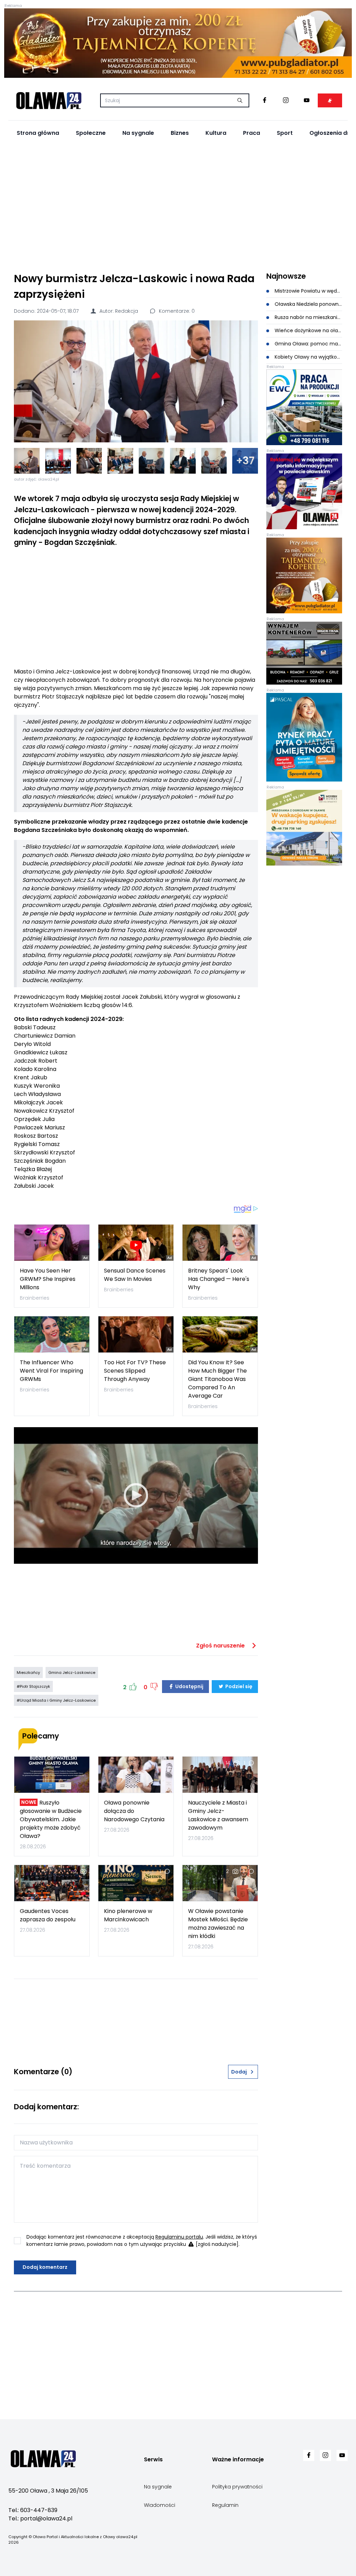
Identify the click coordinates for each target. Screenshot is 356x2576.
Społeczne (91, 133)
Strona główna (38, 133)
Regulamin (225, 2505)
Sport (285, 133)
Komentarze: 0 (176, 311)
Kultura (216, 133)
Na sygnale (138, 133)
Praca (252, 133)
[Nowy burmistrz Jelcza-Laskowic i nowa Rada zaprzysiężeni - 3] (89, 461)
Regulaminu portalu (179, 2237)
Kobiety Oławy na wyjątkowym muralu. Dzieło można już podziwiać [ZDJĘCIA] (308, 357)
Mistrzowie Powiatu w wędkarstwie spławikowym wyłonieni (308, 291)
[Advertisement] (178, 205)
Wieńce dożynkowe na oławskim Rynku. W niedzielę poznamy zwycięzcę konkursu (308, 330)
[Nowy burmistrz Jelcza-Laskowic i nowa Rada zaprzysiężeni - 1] (27, 461)
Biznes (180, 133)
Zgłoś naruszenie (221, 1646)
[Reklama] (178, 43)
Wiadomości (160, 2505)
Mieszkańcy (28, 1673)
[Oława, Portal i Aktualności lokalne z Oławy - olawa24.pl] (49, 100)
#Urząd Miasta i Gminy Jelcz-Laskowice (56, 1700)
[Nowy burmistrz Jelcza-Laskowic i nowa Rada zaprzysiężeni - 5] (152, 461)
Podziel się (238, 1686)
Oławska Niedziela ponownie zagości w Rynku (308, 304)
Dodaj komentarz (45, 2267)
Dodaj (239, 2072)
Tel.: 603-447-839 (33, 2510)
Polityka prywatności (237, 2487)
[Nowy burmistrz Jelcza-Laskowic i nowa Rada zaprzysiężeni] (136, 381)
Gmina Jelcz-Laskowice (72, 1673)
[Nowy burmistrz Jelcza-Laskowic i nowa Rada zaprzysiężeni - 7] (214, 461)
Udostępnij (189, 1686)
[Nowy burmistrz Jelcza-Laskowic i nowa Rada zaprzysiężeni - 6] (183, 461)
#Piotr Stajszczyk (33, 1686)
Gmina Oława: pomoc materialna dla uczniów (308, 344)
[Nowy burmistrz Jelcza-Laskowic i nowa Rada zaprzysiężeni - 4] (120, 461)
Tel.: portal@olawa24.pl (40, 2518)
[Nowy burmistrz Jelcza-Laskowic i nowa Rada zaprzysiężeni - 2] (58, 461)
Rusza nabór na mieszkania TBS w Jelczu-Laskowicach (308, 317)
